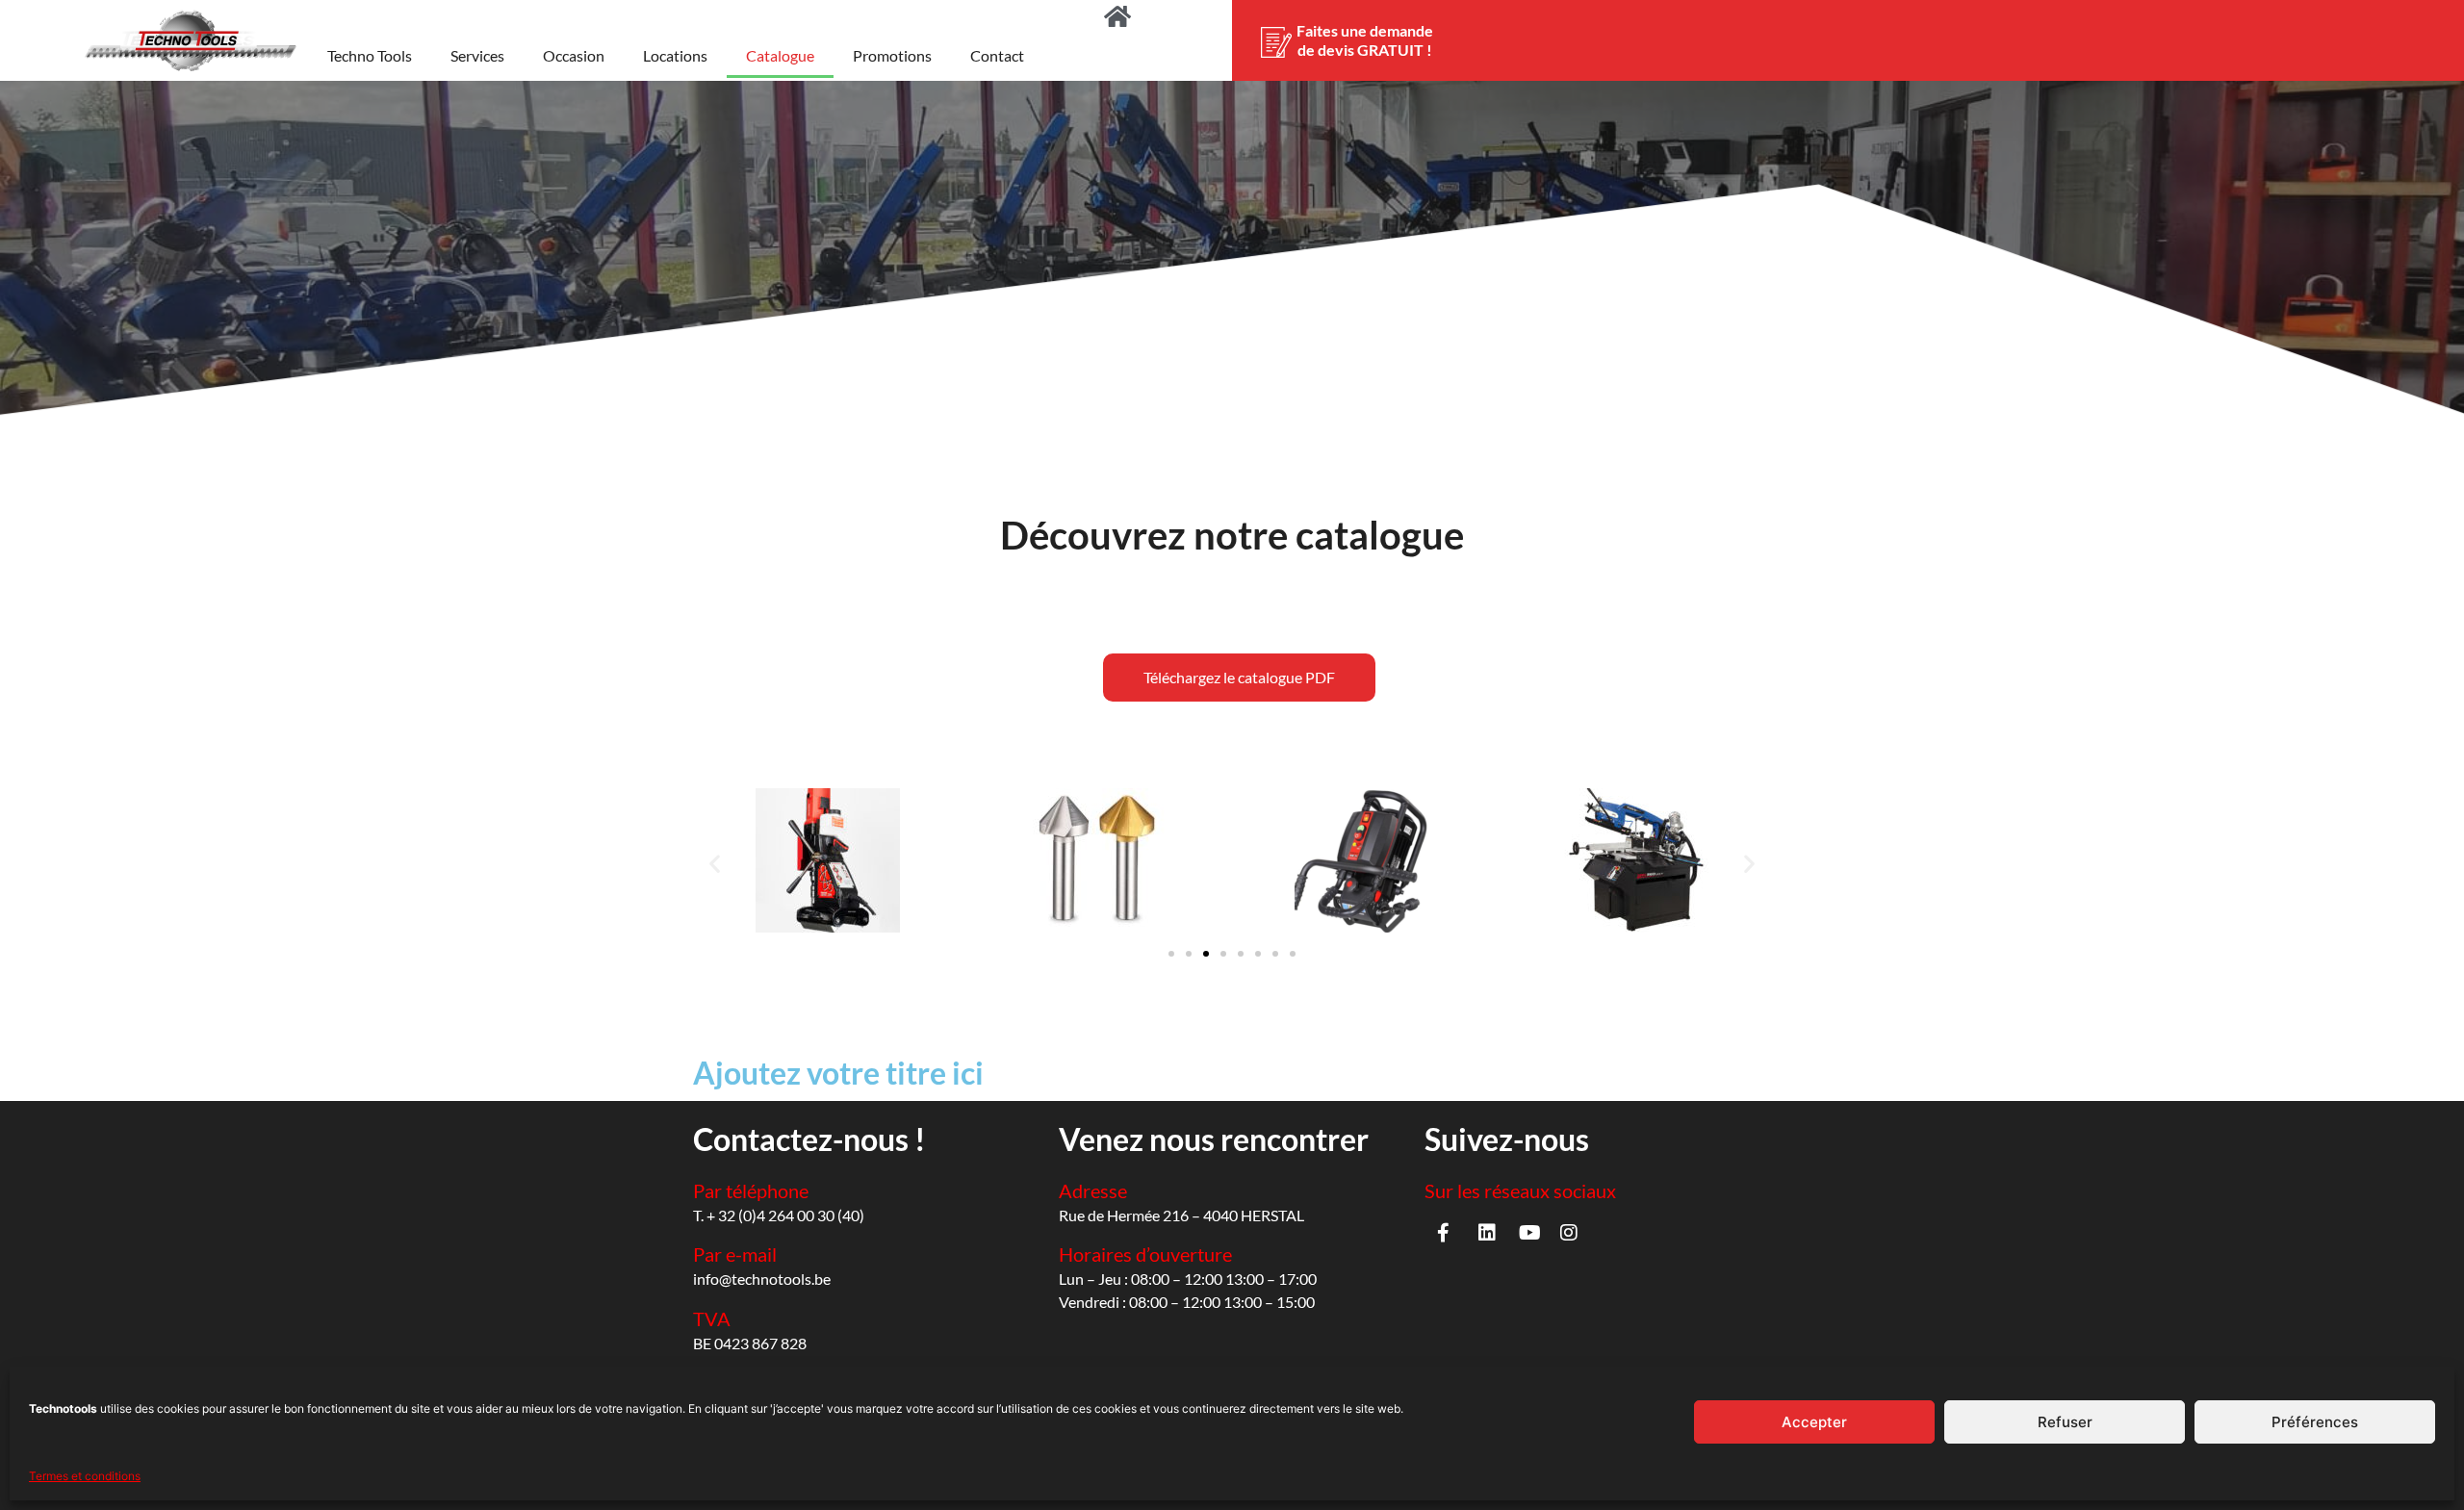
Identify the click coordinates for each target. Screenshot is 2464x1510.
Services (477, 55)
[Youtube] (1530, 1233)
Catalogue (780, 55)
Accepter (1814, 1422)
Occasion (574, 55)
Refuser (2065, 1422)
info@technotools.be (762, 1279)
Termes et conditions (85, 1476)
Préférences (2315, 1422)
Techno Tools (370, 55)
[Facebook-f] (1444, 1233)
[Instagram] (1569, 1233)
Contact (997, 55)
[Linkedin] (1487, 1233)
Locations (675, 55)
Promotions (892, 55)
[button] (715, 864)
